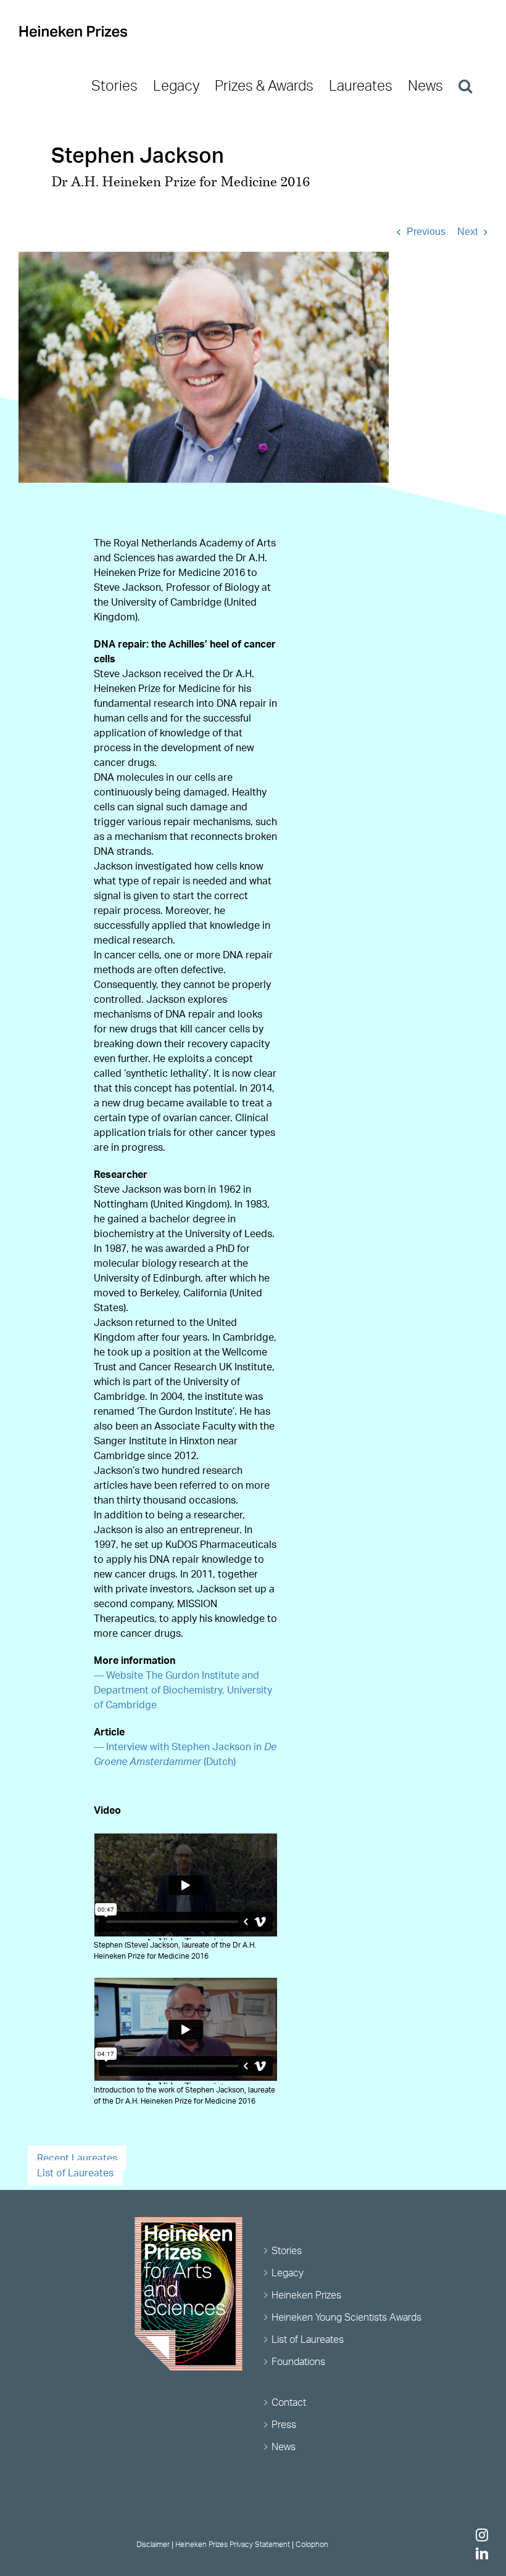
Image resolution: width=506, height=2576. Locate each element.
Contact (289, 2402)
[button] (465, 86)
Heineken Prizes (306, 2295)
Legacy (288, 2273)
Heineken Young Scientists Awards (346, 2317)
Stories (287, 2250)
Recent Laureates (77, 2158)
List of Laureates (75, 2173)
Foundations (298, 2361)
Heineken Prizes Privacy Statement (233, 2544)
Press (284, 2424)
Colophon (312, 2544)
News (284, 2446)
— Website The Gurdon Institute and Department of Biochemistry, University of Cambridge (183, 1690)
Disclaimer (153, 2544)
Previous (426, 232)
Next (467, 232)
